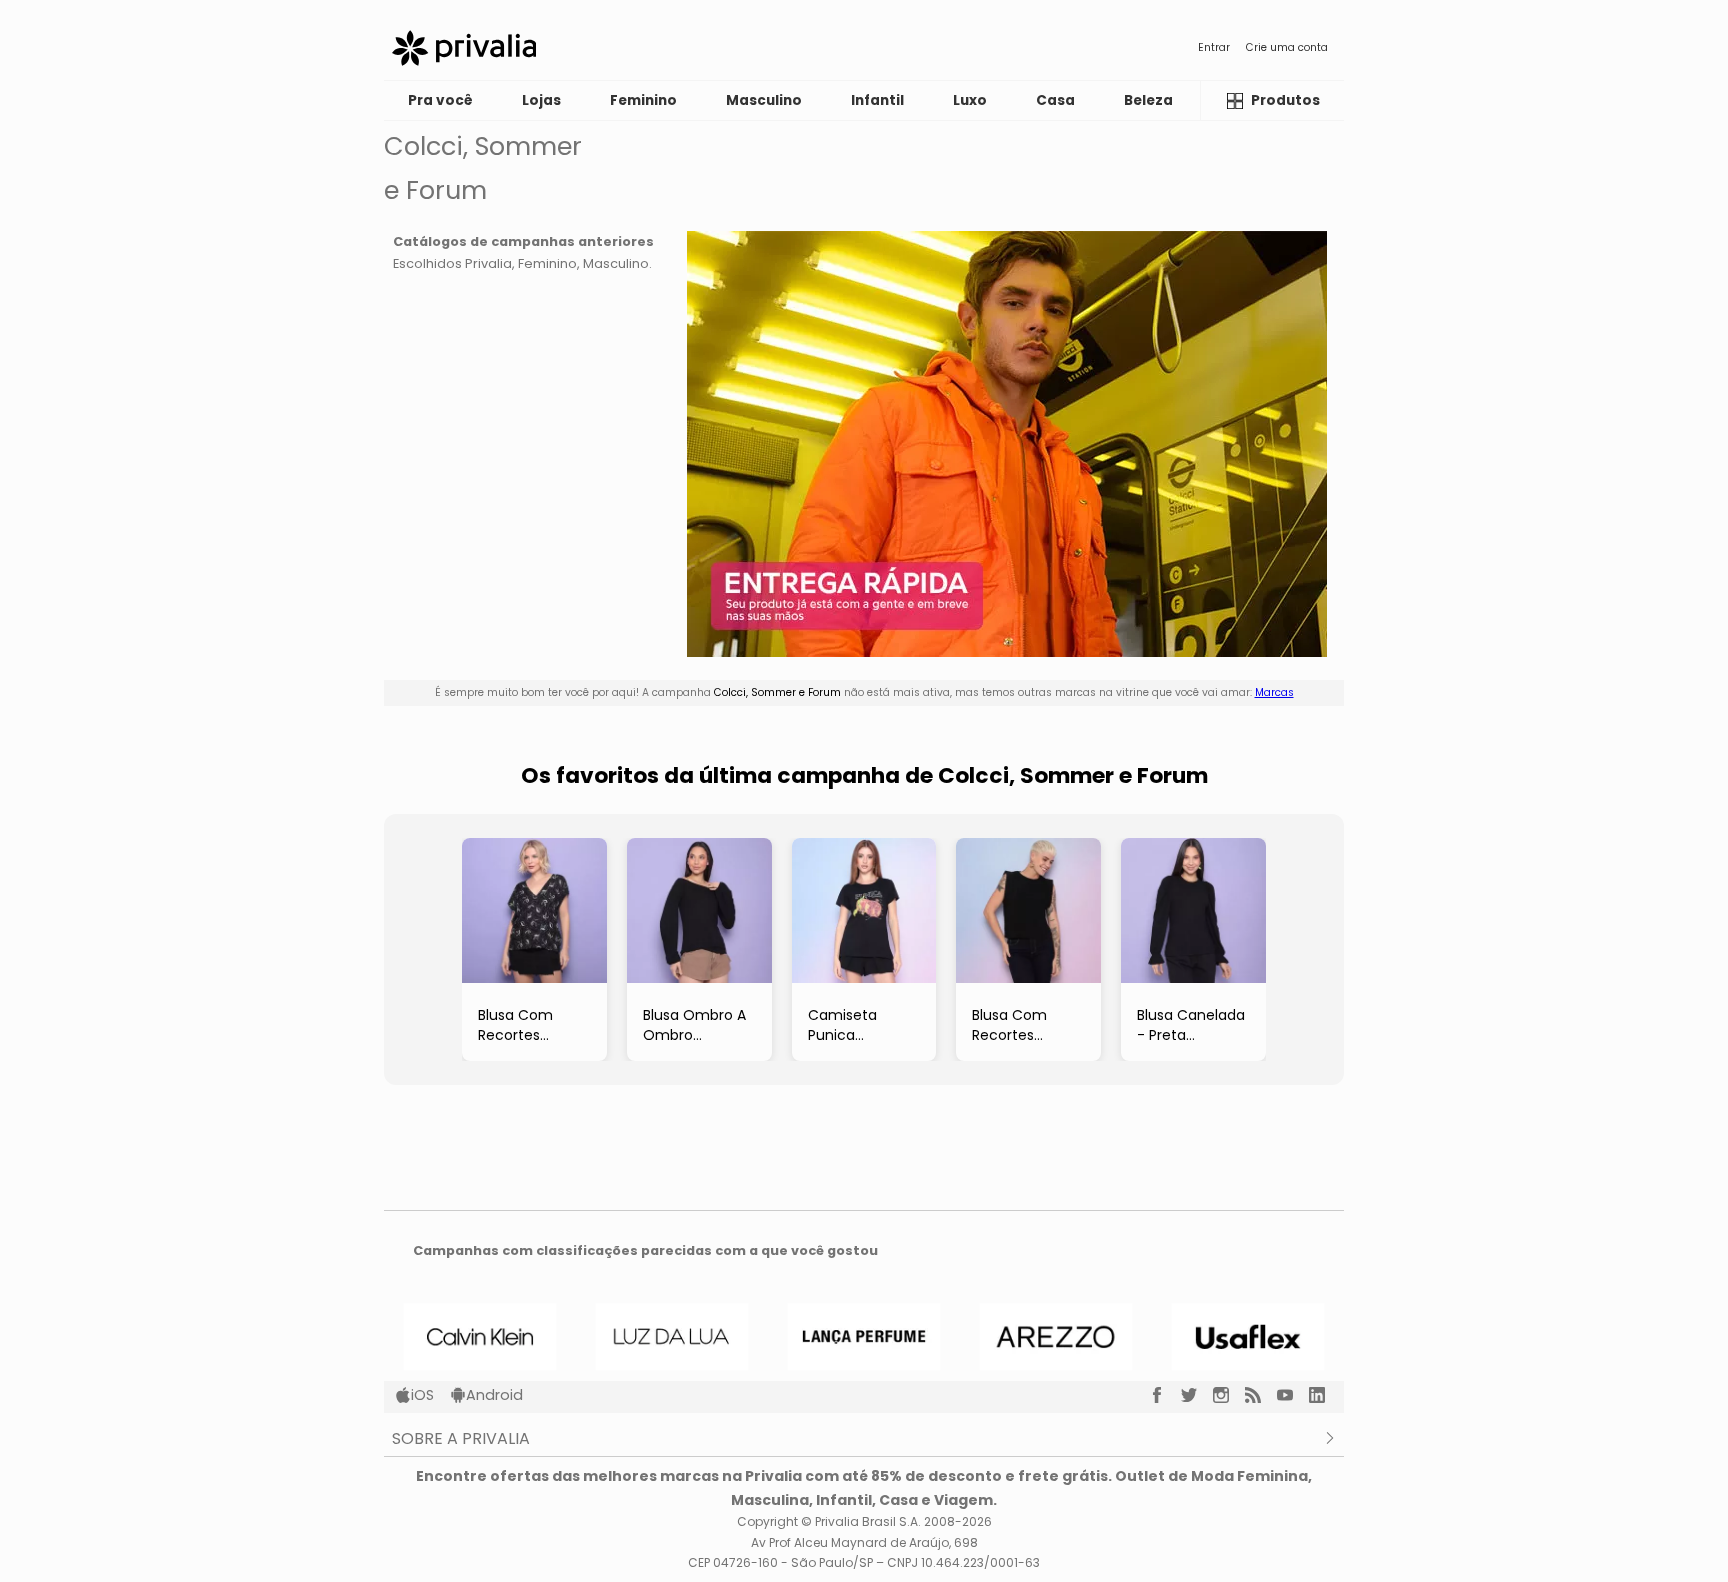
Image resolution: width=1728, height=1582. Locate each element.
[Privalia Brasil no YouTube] (1293, 1395)
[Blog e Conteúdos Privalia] (1261, 1395)
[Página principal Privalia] (464, 48)
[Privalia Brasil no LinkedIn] (1325, 1395)
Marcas (1274, 692)
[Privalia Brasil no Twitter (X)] (1197, 1395)
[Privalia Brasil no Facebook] (1165, 1395)
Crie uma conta (1287, 47)
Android (494, 1395)
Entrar (1214, 47)
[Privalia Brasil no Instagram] (1229, 1395)
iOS (422, 1395)
